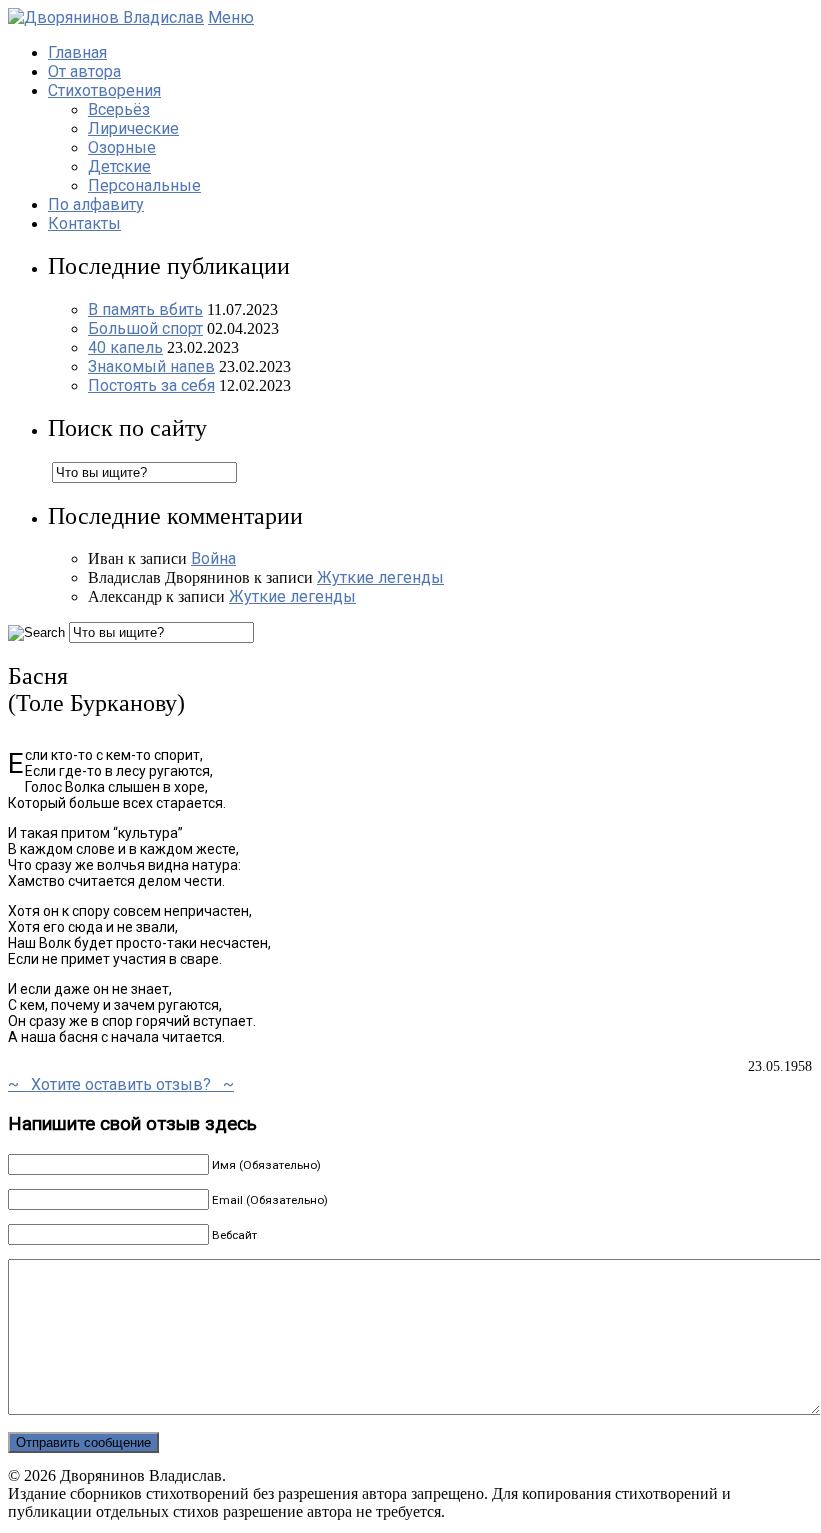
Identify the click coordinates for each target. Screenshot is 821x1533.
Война (213, 558)
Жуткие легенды (380, 577)
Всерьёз (119, 109)
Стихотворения (104, 90)
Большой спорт (145, 328)
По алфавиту (96, 204)
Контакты (84, 223)
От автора (84, 71)
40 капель (125, 347)
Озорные (122, 147)
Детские (119, 166)
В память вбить (145, 309)
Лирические (133, 128)
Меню (231, 17)
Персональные (144, 185)
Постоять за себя (151, 385)
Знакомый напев (151, 366)
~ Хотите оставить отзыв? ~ (121, 1084)
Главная (77, 52)
